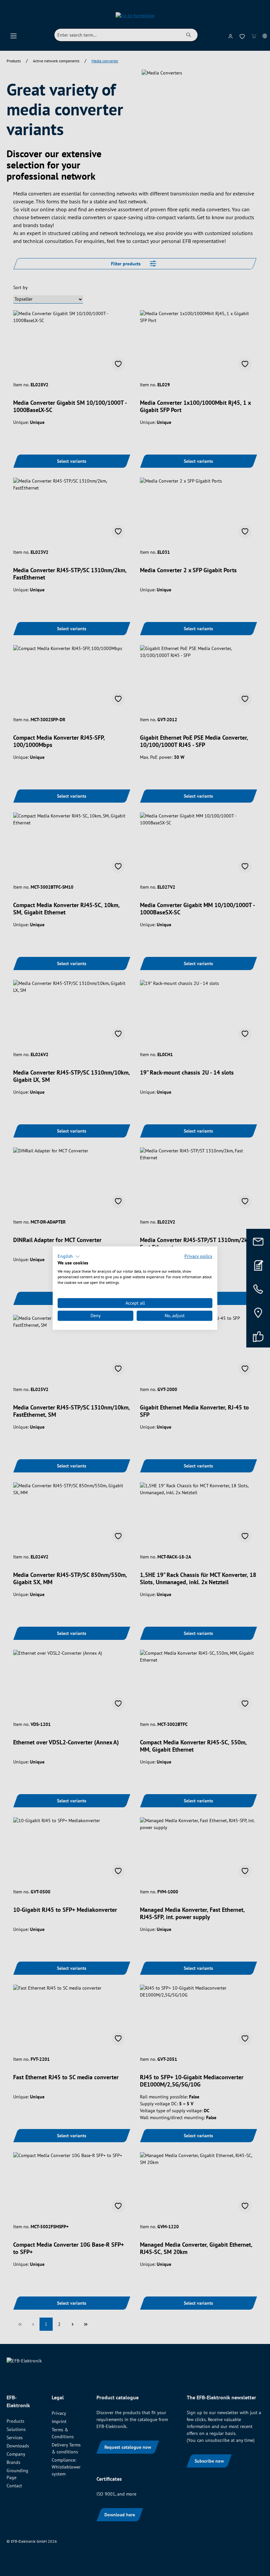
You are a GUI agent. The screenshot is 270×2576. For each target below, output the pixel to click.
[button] (69, 1257)
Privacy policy (198, 1256)
